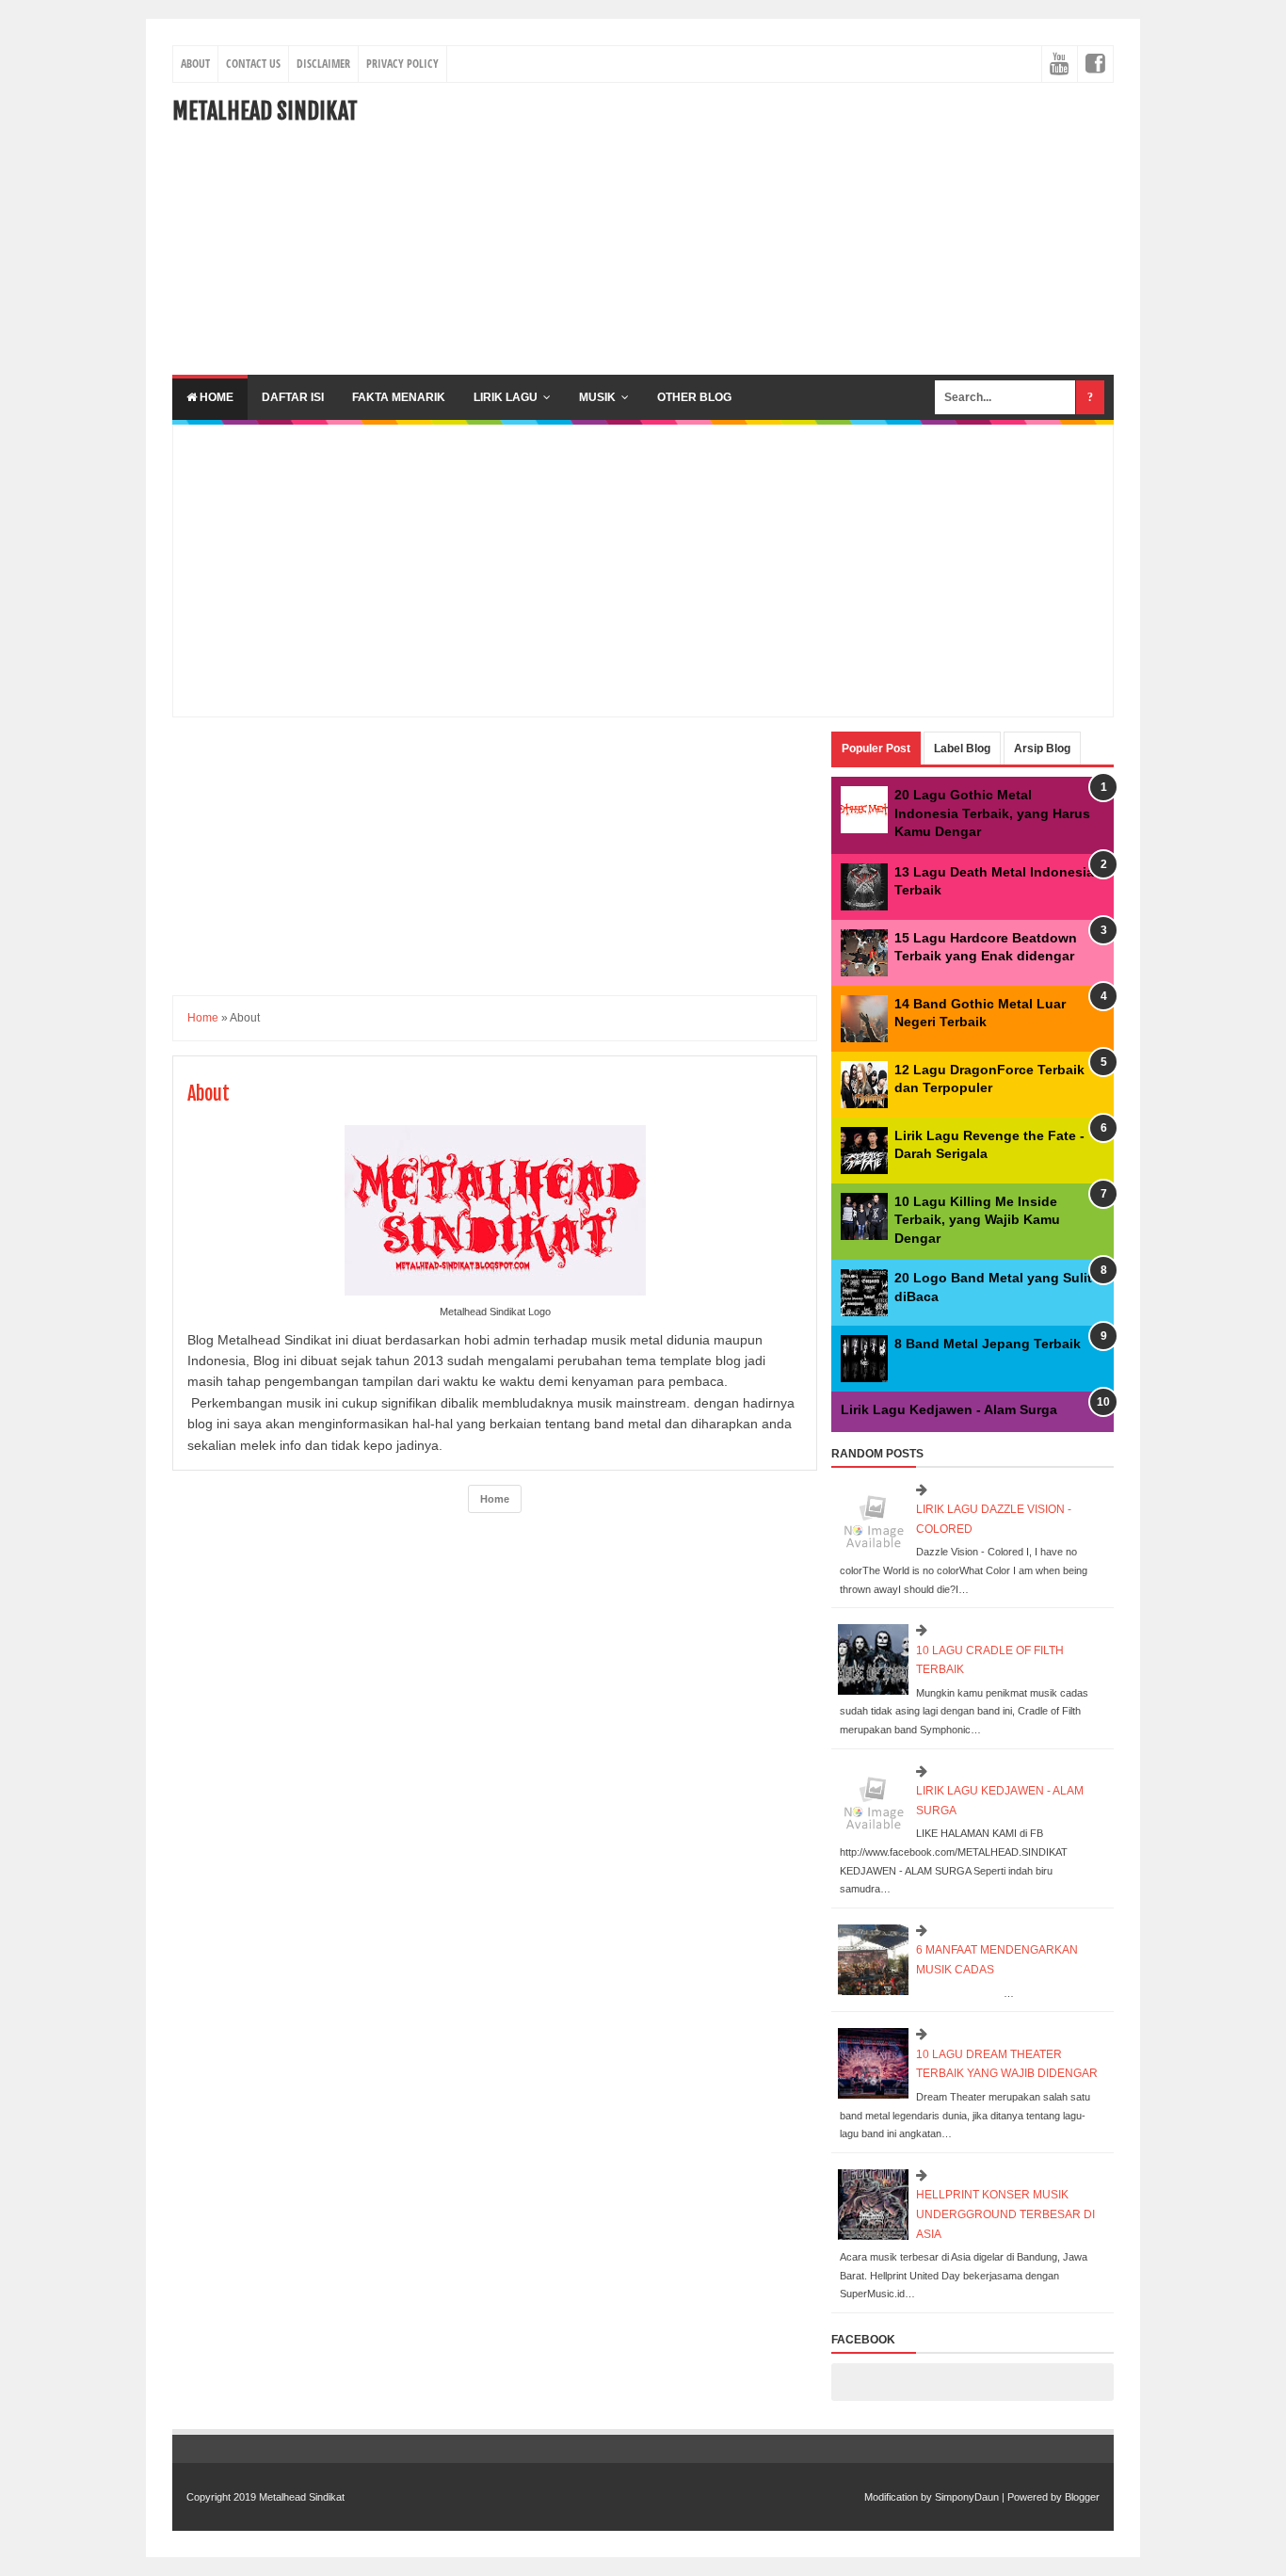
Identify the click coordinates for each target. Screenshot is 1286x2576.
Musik (597, 397)
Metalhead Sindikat (265, 111)
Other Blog (694, 397)
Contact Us (253, 64)
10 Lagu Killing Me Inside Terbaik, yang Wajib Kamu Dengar (977, 1220)
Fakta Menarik (399, 397)
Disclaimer (323, 64)
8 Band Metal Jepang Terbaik (988, 1344)
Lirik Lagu (506, 397)
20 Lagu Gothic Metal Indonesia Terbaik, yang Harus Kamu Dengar (992, 813)
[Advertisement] (771, 229)
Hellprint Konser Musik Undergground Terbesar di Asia (1005, 2214)
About (195, 64)
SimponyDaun (967, 2497)
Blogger (1082, 2497)
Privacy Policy (402, 64)
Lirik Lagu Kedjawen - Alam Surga (949, 1409)
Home (215, 397)
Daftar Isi (293, 397)
